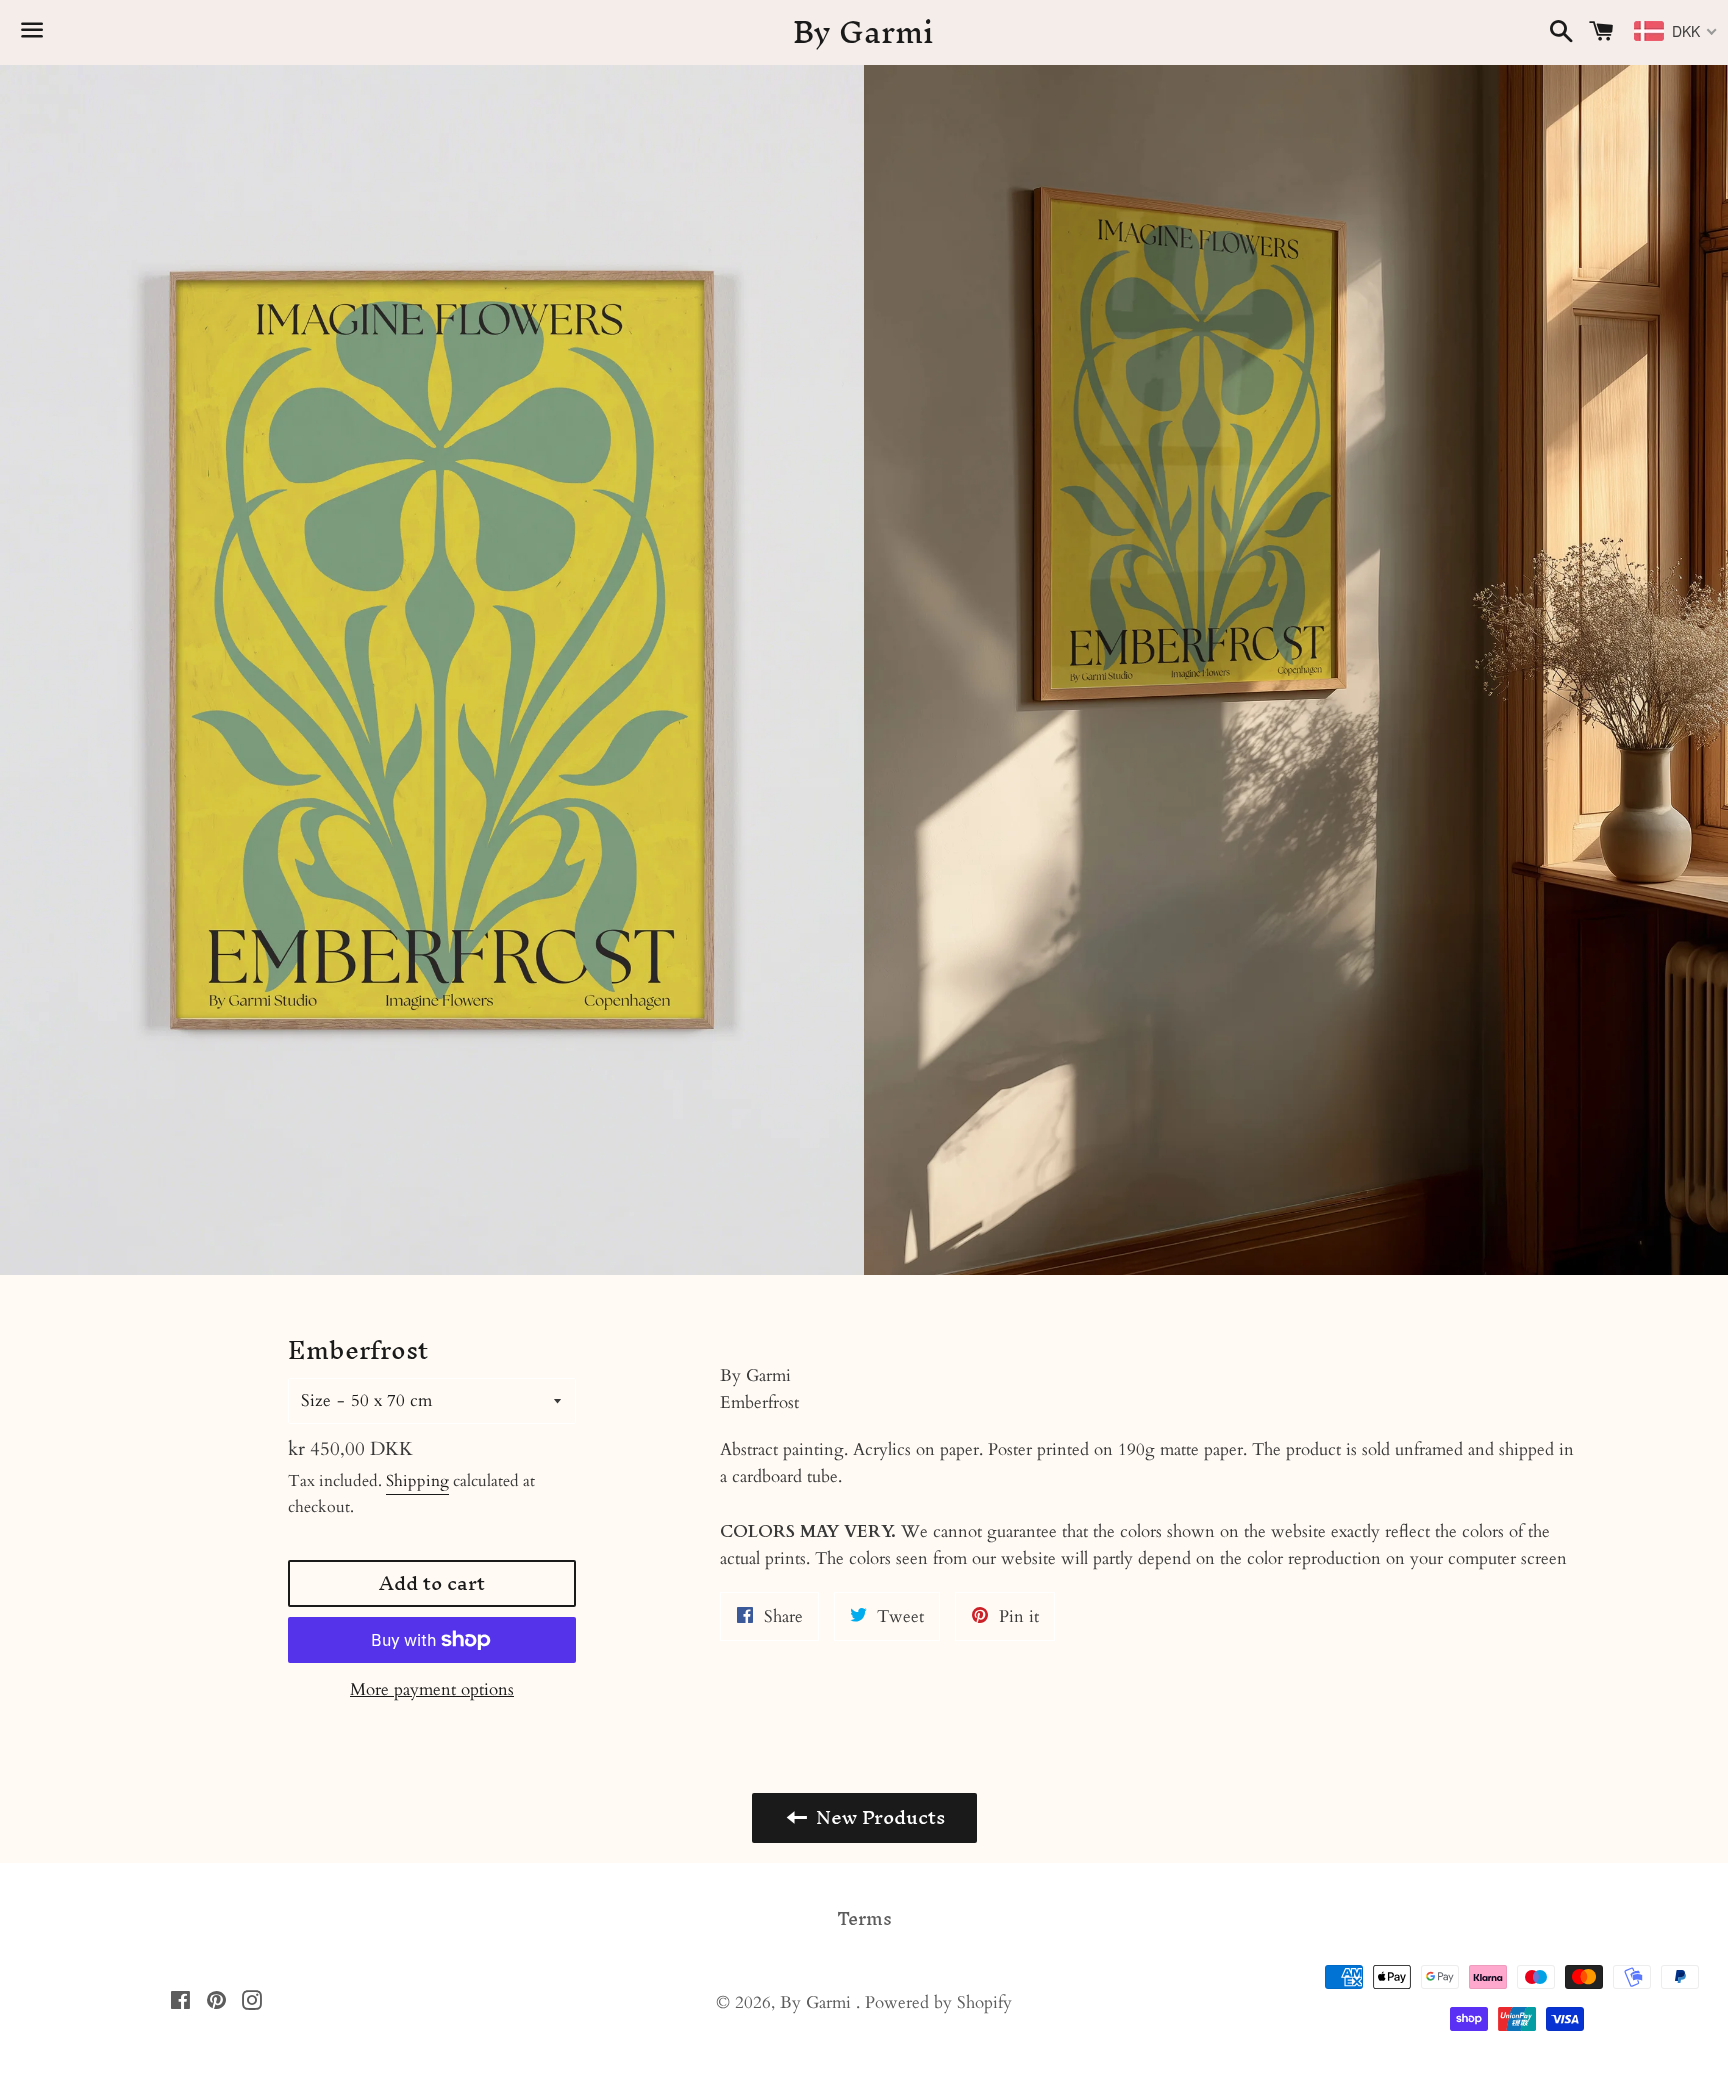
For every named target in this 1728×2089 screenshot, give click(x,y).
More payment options (432, 1689)
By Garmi (863, 33)
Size (316, 1400)
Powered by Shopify (938, 2002)
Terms (864, 1919)
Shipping (417, 1481)
